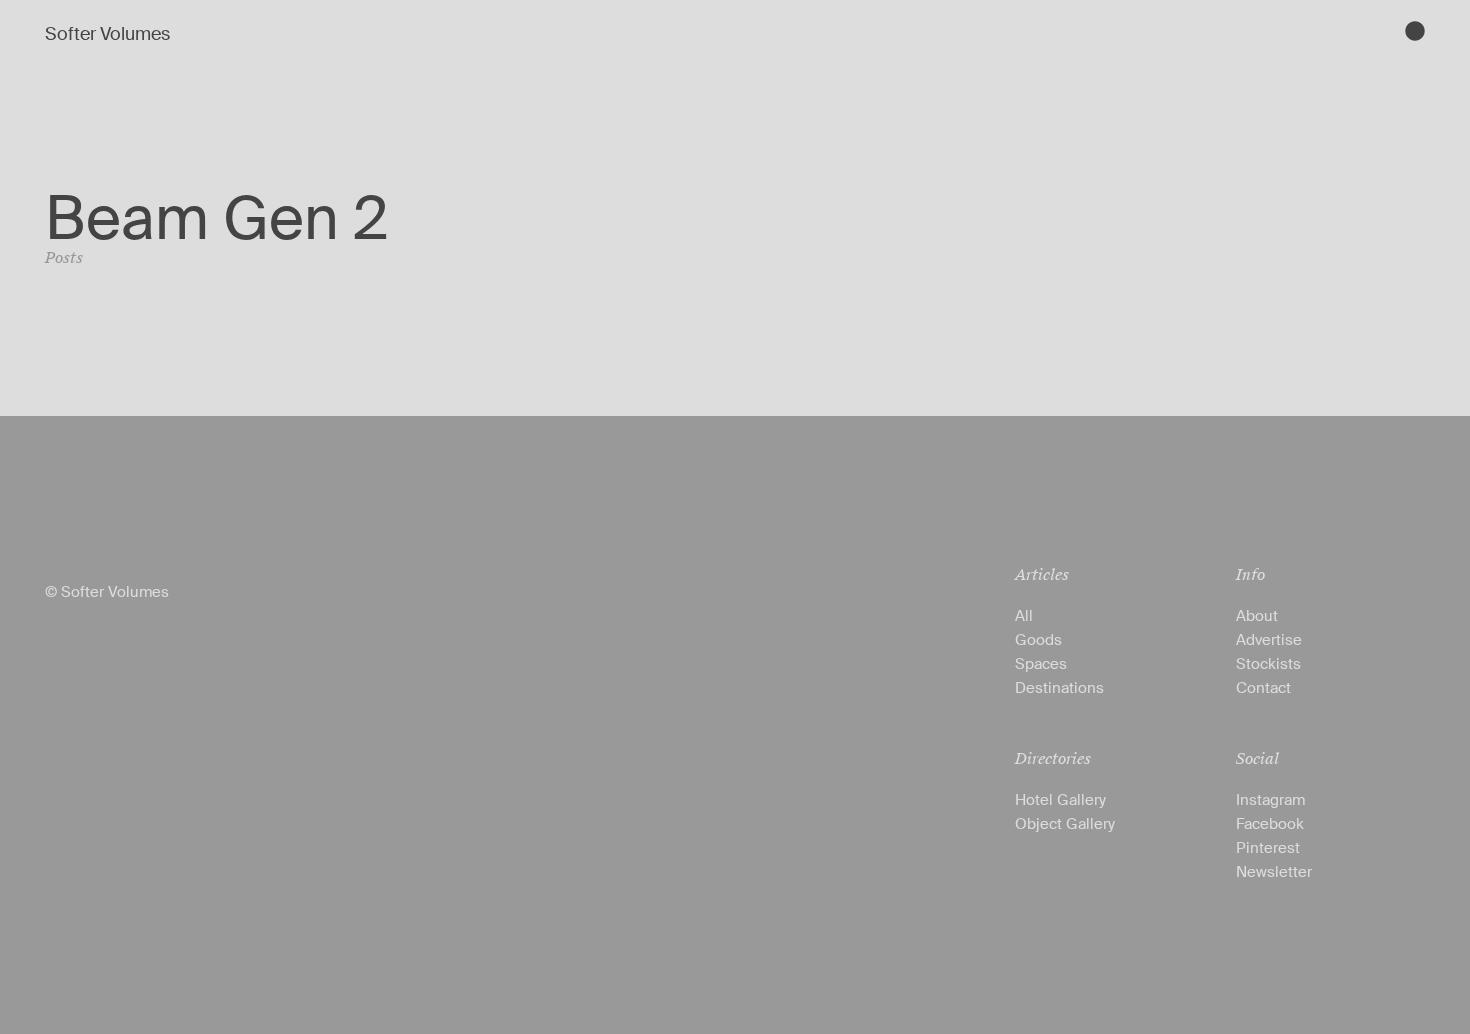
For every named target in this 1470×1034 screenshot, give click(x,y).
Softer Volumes (107, 34)
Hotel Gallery (1060, 800)
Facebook (1270, 824)
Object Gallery (1065, 824)
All (1024, 616)
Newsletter (1274, 872)
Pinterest (1268, 848)
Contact (1263, 688)
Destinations (1059, 688)
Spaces (1041, 664)
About (1257, 616)
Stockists (1268, 664)
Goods (1038, 640)
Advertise (1269, 640)
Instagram (1270, 800)
